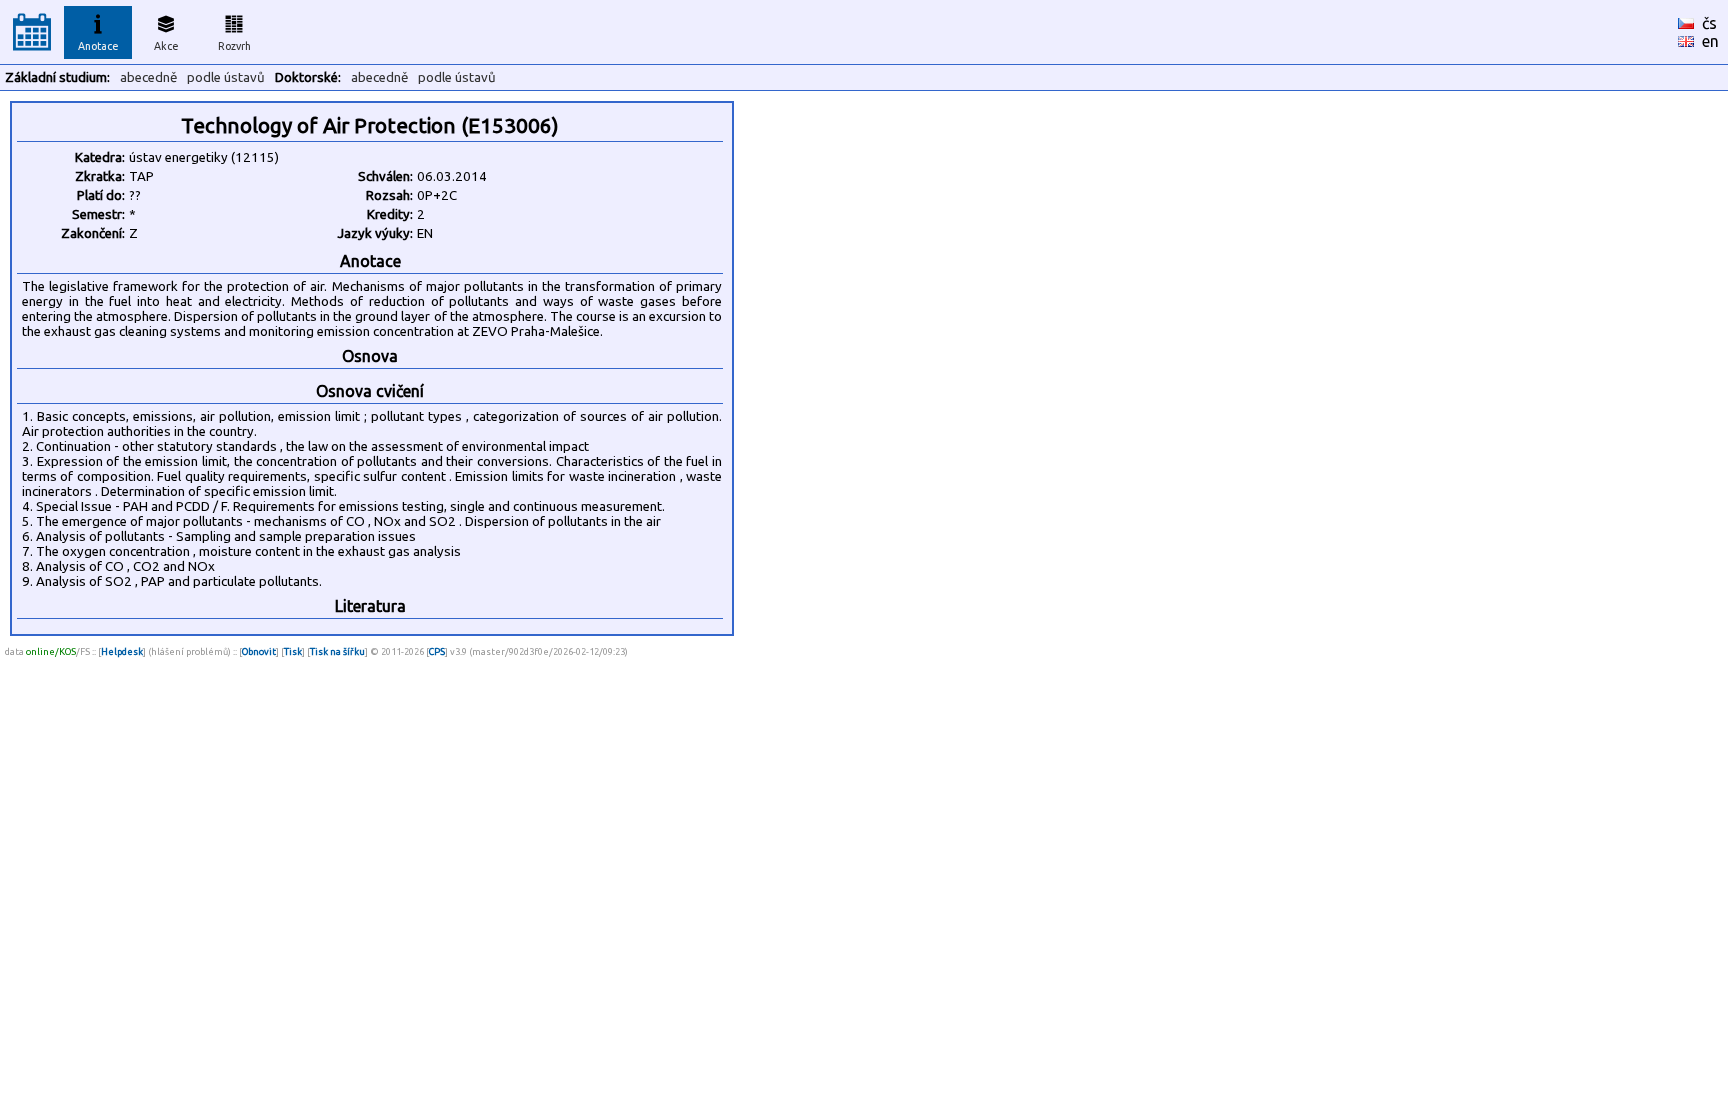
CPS (437, 651)
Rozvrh (234, 46)
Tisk (293, 651)
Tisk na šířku (337, 651)
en (1710, 41)
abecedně (148, 77)
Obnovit (259, 651)
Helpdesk (122, 651)
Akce (166, 46)
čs (1709, 23)
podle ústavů (226, 77)
